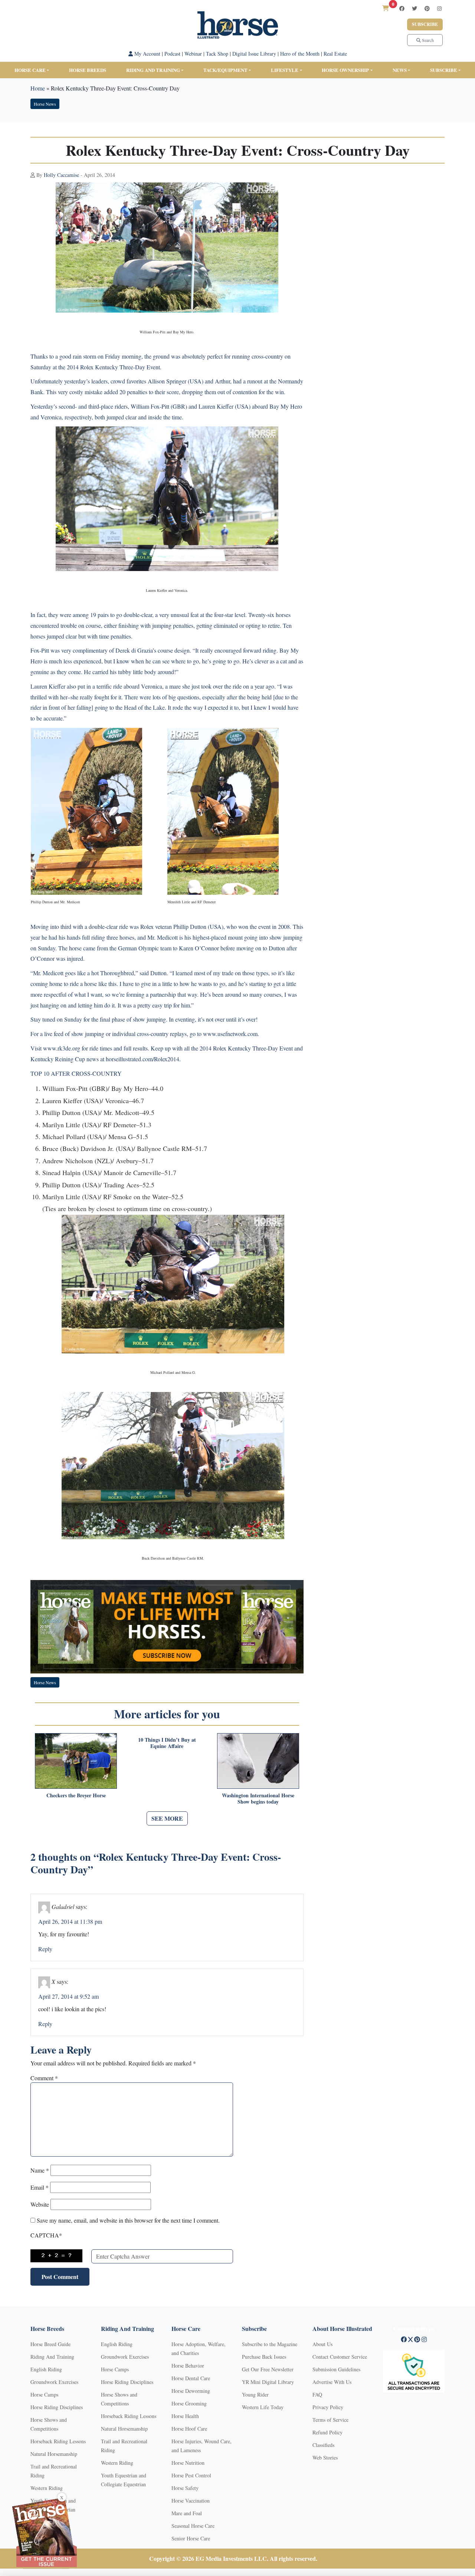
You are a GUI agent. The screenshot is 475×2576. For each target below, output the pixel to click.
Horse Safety (185, 2488)
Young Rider (255, 2394)
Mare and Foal (187, 2513)
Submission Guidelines (336, 2369)
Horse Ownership (345, 70)
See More (167, 1818)
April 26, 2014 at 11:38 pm (70, 1921)
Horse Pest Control (191, 2475)
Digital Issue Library (254, 54)
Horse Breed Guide (50, 2344)
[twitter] (415, 8)
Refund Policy (327, 2432)
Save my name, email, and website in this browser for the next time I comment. (128, 2220)
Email (40, 2187)
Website (40, 2204)
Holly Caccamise (61, 175)
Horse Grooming (189, 2403)
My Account (147, 54)
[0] (386, 8)
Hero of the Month (300, 54)
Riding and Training (153, 70)
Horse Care (30, 70)
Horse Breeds (88, 70)
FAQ (317, 2394)
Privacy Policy (328, 2407)
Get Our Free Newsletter (268, 2369)
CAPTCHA (46, 2235)
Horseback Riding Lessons (58, 2441)
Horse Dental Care (191, 2378)
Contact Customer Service (340, 2357)
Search (427, 40)
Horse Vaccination (191, 2501)
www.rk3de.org (62, 1048)
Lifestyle (285, 70)
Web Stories (325, 2458)
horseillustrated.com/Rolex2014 (142, 1059)
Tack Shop (217, 54)
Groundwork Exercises (54, 2382)
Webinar (193, 54)
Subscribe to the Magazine (270, 2344)
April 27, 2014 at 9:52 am (68, 1996)
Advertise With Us (332, 2382)
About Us (322, 2344)
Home (38, 88)
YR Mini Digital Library (268, 2382)
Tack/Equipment (225, 70)
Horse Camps (44, 2394)
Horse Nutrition (188, 2463)
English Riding (46, 2369)
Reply (45, 1949)
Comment (44, 2078)
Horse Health (185, 2416)
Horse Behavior (188, 2366)
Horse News (45, 104)
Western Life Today (263, 2407)
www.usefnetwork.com (230, 1034)
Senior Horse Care (191, 2538)
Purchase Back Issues (264, 2357)
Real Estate (335, 54)
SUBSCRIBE (444, 70)
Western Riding (47, 2488)
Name (40, 2170)
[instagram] (439, 8)
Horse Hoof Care (189, 2429)
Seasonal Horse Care (193, 2526)
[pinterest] (427, 8)
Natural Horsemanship (54, 2454)
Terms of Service (330, 2420)
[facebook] (402, 8)
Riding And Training (52, 2357)
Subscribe (425, 24)
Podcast (172, 54)
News (400, 70)
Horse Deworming (191, 2391)
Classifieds (323, 2445)
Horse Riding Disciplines (57, 2407)
